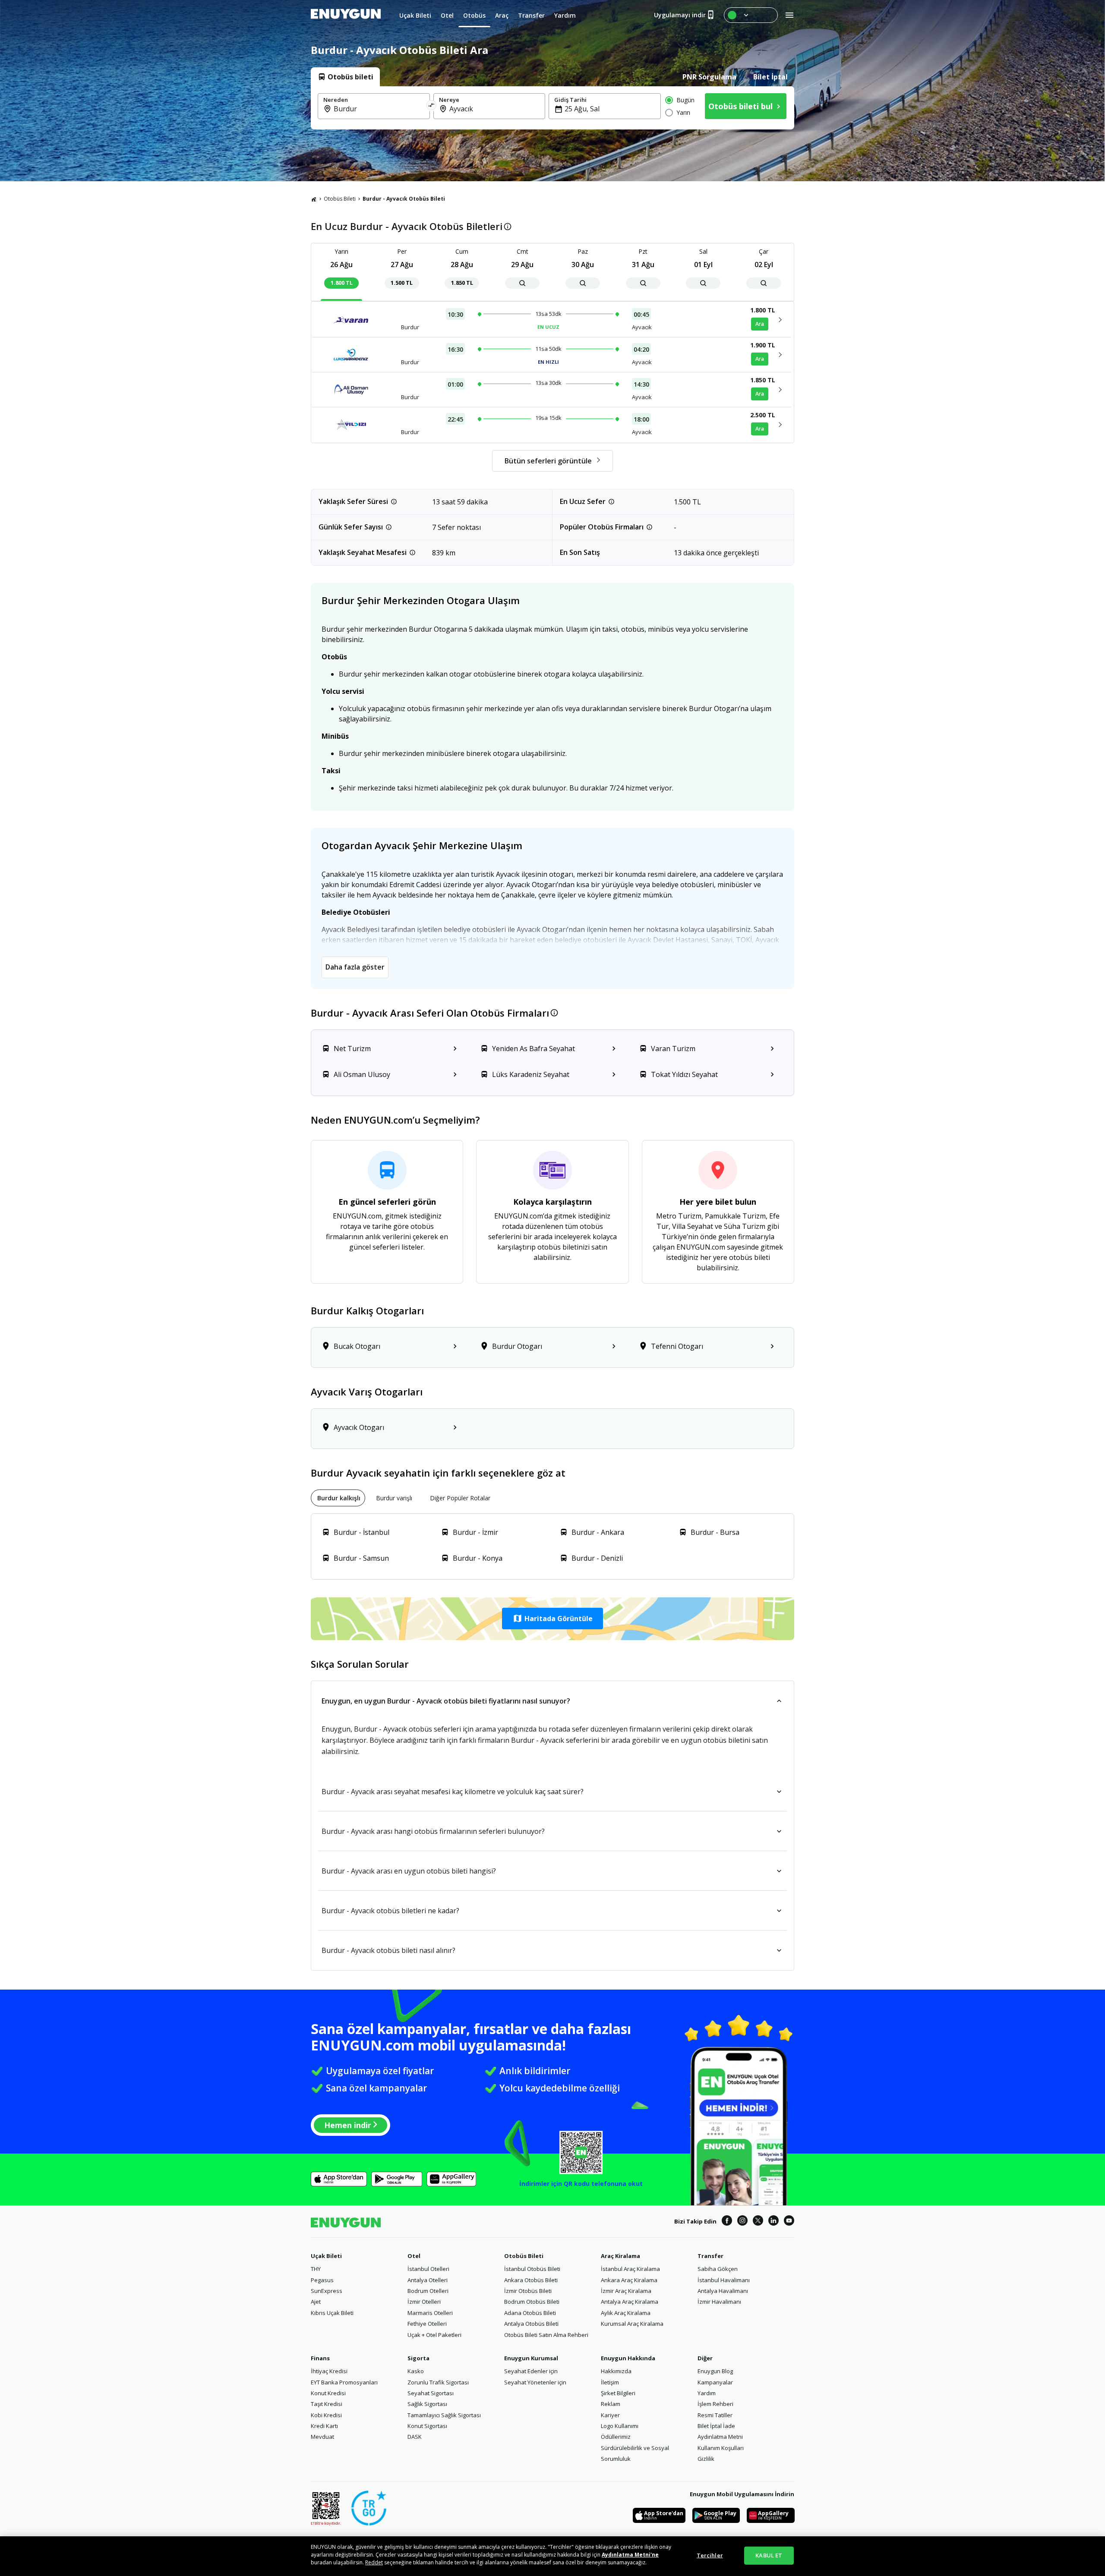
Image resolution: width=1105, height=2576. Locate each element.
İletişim (610, 2382)
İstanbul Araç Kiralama (630, 2269)
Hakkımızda (616, 2371)
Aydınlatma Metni (720, 2437)
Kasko (416, 2371)
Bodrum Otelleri (428, 2291)
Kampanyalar (715, 2382)
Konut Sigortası (427, 2426)
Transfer (710, 2256)
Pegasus (322, 2280)
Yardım (707, 2393)
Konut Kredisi (328, 2393)
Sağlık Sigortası (427, 2404)
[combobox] (379, 109)
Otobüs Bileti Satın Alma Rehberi (546, 2335)
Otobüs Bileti (340, 199)
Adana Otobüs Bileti (530, 2313)
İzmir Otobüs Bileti (528, 2291)
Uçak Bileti (326, 2256)
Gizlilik (706, 2459)
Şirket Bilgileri (618, 2393)
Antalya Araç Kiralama (630, 2302)
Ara (760, 324)
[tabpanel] (552, 108)
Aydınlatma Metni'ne (630, 2555)
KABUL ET (769, 2555)
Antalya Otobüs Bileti (531, 2324)
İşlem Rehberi (715, 2404)
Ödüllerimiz (616, 2437)
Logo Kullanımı (620, 2426)
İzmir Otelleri (424, 2302)
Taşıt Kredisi (327, 2404)
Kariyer (610, 2415)
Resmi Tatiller (715, 2415)
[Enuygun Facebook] (727, 2222)
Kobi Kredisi (326, 2415)
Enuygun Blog (715, 2371)
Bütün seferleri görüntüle (548, 461)
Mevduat (322, 2437)
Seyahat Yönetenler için (535, 2382)
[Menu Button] (751, 15)
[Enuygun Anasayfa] (346, 15)
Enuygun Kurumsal (531, 2358)
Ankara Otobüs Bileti (531, 2280)
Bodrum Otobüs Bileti (532, 2302)
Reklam (611, 2404)
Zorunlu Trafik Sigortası (438, 2382)
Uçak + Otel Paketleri (434, 2335)
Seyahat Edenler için (531, 2371)
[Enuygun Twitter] (758, 2222)
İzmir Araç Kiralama (626, 2291)
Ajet (316, 2302)
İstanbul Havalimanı (724, 2280)
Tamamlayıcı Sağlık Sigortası (444, 2415)
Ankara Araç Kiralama (629, 2280)
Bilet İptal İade (716, 2426)
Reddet (374, 2562)
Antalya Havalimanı (723, 2291)
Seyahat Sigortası (431, 2393)
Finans (320, 2358)
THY (316, 2269)
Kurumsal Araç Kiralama (632, 2324)
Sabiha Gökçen (718, 2269)
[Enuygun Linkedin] (773, 2222)
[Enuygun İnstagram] (742, 2222)
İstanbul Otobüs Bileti (532, 2269)
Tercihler (710, 2555)
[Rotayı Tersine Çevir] (432, 106)
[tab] (345, 77)
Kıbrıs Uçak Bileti (332, 2313)
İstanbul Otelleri (428, 2269)
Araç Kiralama (620, 2256)
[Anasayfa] (314, 199)
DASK (415, 2437)
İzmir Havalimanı (719, 2302)
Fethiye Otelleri (427, 2324)
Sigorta (418, 2358)
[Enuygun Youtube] (789, 2222)
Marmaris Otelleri (430, 2313)
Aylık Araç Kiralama (626, 2313)
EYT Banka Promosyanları (344, 2382)
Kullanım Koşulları (721, 2448)
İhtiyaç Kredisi (329, 2371)
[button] (552, 1619)
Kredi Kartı (324, 2426)
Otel (414, 2256)
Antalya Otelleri (428, 2280)
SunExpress (327, 2291)
